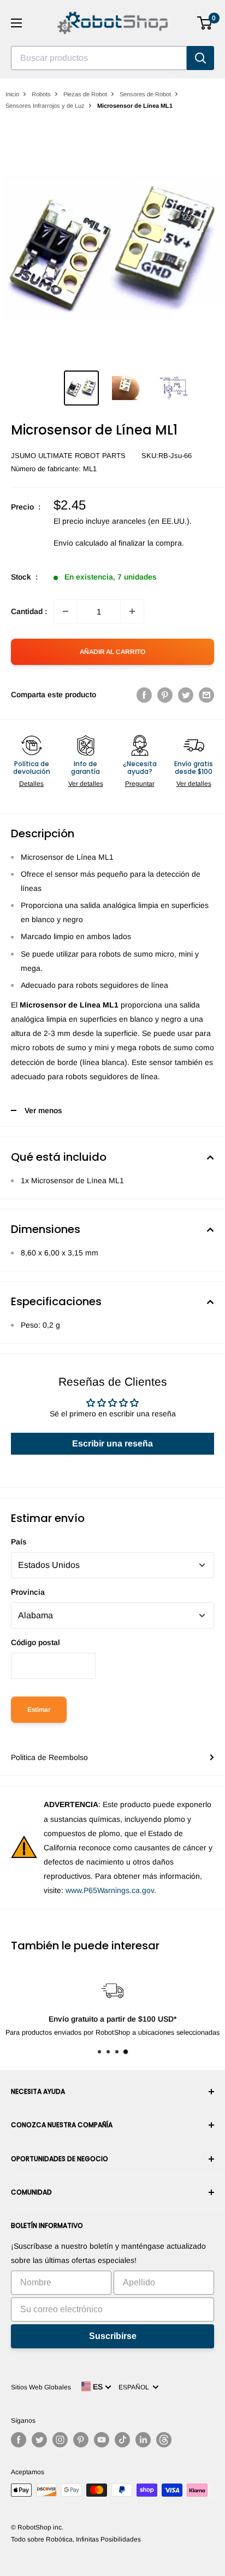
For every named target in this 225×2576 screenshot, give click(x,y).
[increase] (132, 611)
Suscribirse (113, 2336)
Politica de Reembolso (49, 1757)
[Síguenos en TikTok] (122, 2440)
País (19, 1542)
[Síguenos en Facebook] (19, 2440)
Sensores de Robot (145, 94)
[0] (205, 23)
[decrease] (66, 611)
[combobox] (99, 58)
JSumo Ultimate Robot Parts (68, 456)
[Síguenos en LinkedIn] (143, 2440)
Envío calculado (81, 543)
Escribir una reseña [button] (112, 1443)
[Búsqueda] (200, 58)
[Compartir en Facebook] (144, 694)
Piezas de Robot (85, 94)
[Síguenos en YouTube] (102, 2440)
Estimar (39, 1710)
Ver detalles (86, 784)
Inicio (12, 94)
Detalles (31, 784)
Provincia (28, 1592)
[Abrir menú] (16, 23)
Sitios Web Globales (41, 2387)
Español (135, 2387)
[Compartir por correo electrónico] (206, 694)
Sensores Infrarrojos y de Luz (45, 106)
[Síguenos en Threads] (164, 2440)
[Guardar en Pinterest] (165, 694)
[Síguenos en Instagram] (60, 2440)
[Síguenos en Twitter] (39, 2440)
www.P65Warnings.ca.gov (110, 1890)
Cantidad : (29, 611)
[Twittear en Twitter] (186, 694)
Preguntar (140, 784)
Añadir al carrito (112, 652)
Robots (41, 94)
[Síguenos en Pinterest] (81, 2440)
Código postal (35, 1642)
